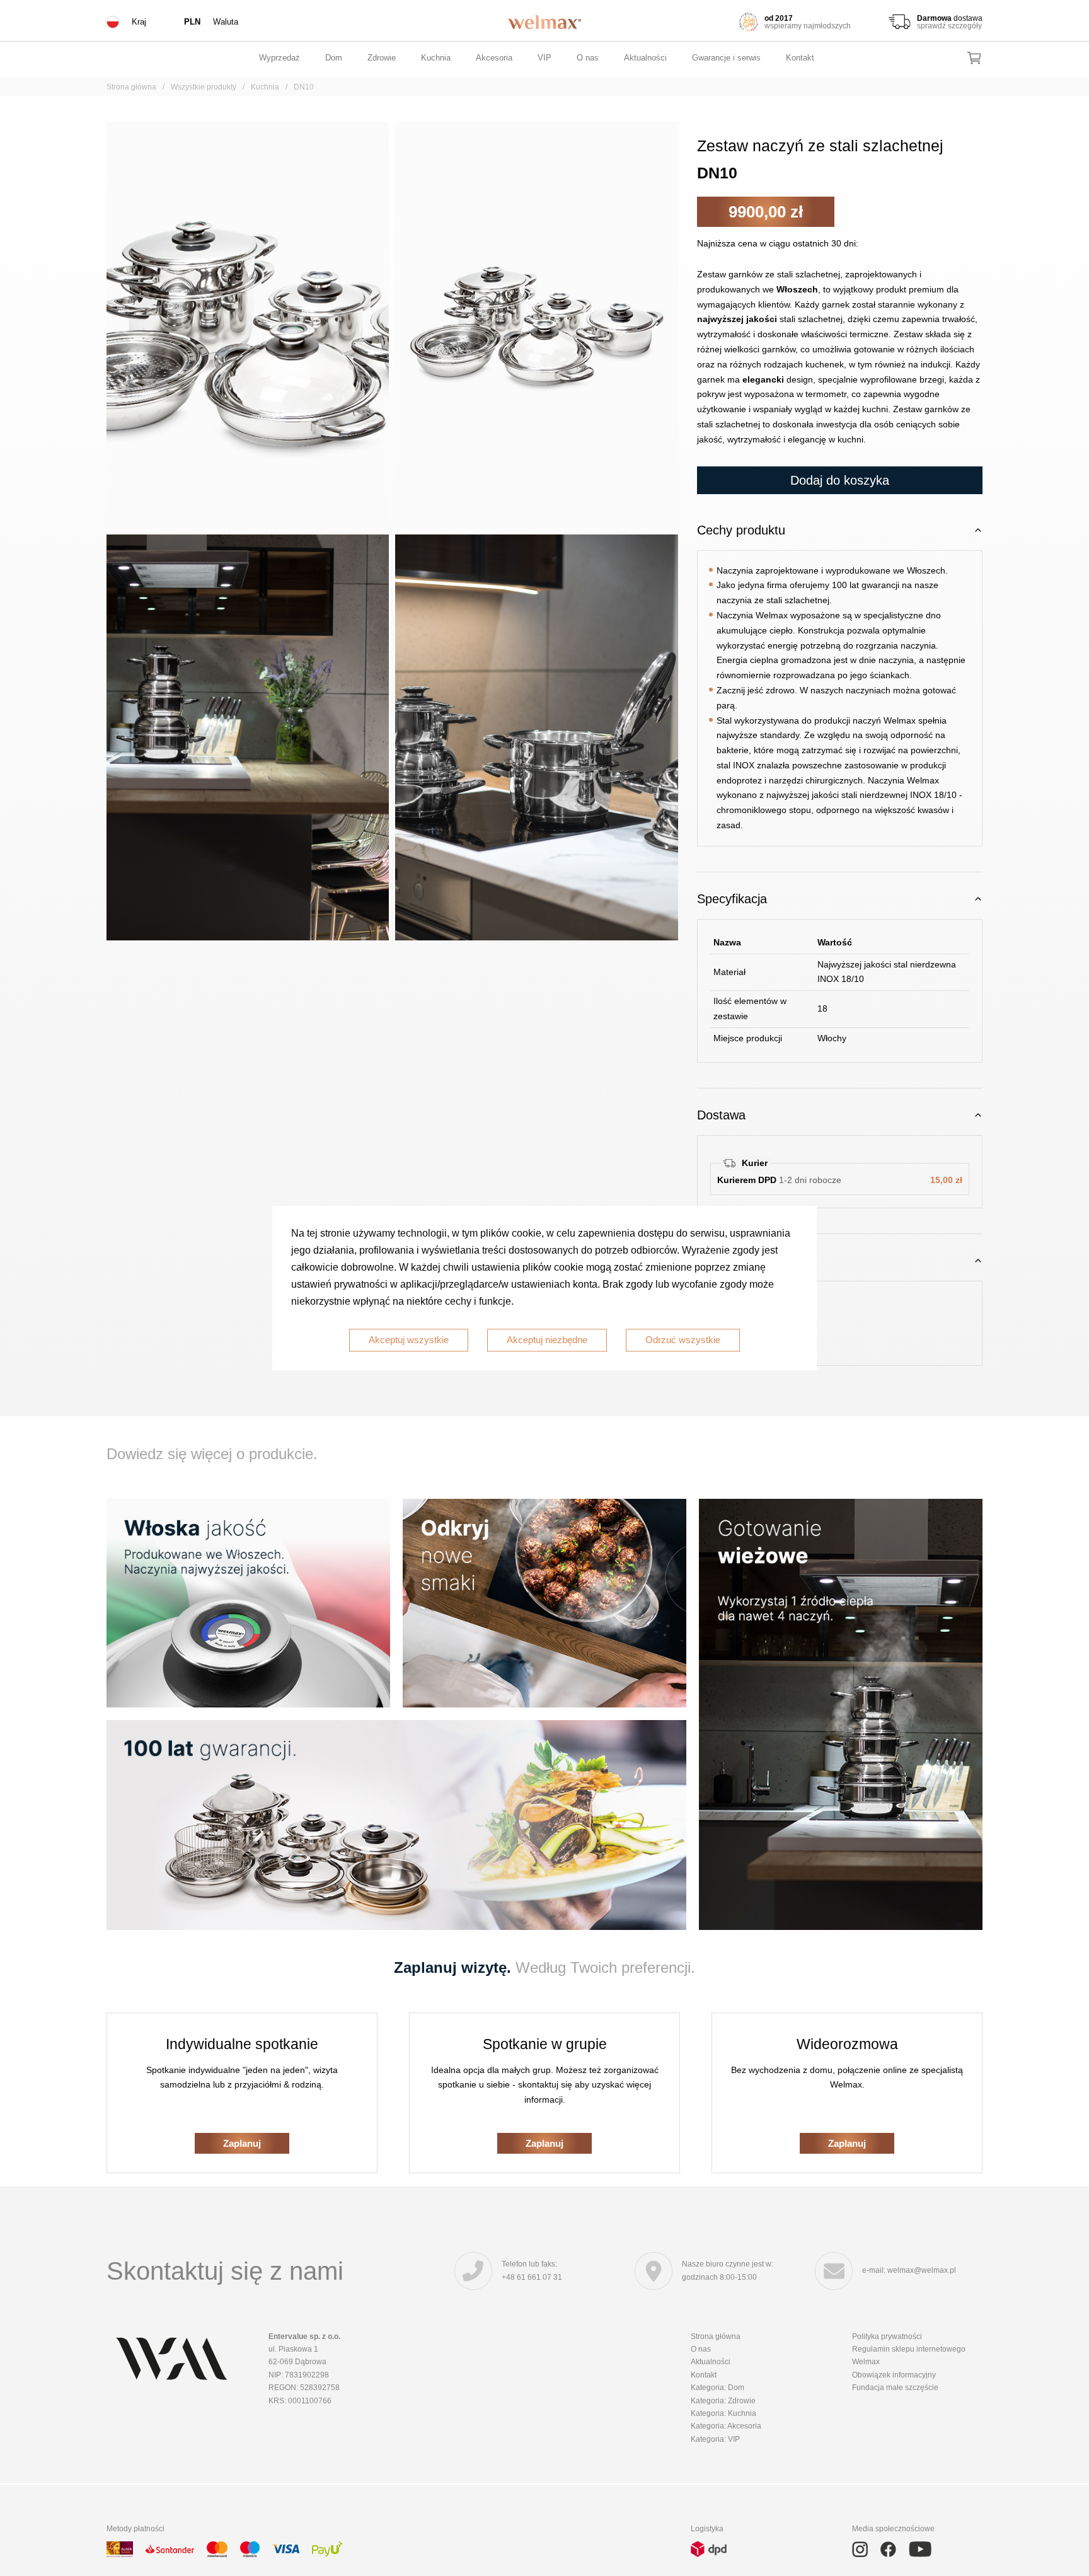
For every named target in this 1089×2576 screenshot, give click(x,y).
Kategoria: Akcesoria (726, 2426)
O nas (588, 58)
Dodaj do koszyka (840, 480)
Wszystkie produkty (204, 87)
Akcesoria (494, 58)
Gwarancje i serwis (726, 58)
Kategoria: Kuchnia (723, 2413)
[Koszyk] (974, 58)
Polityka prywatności (887, 2336)
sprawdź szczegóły (949, 26)
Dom (334, 58)
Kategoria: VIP (715, 2439)
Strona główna (131, 87)
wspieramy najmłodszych (808, 26)
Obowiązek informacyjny (894, 2375)
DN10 (304, 87)
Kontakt (800, 58)
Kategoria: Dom (717, 2388)
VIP (544, 58)
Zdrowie (382, 58)
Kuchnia (436, 58)
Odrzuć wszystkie (683, 1340)
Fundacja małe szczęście (895, 2388)
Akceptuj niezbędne (547, 1340)
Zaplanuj (242, 2143)
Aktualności (645, 58)
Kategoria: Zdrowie (723, 2401)
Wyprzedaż (279, 58)
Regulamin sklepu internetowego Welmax (909, 2355)
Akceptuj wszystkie (409, 1340)
